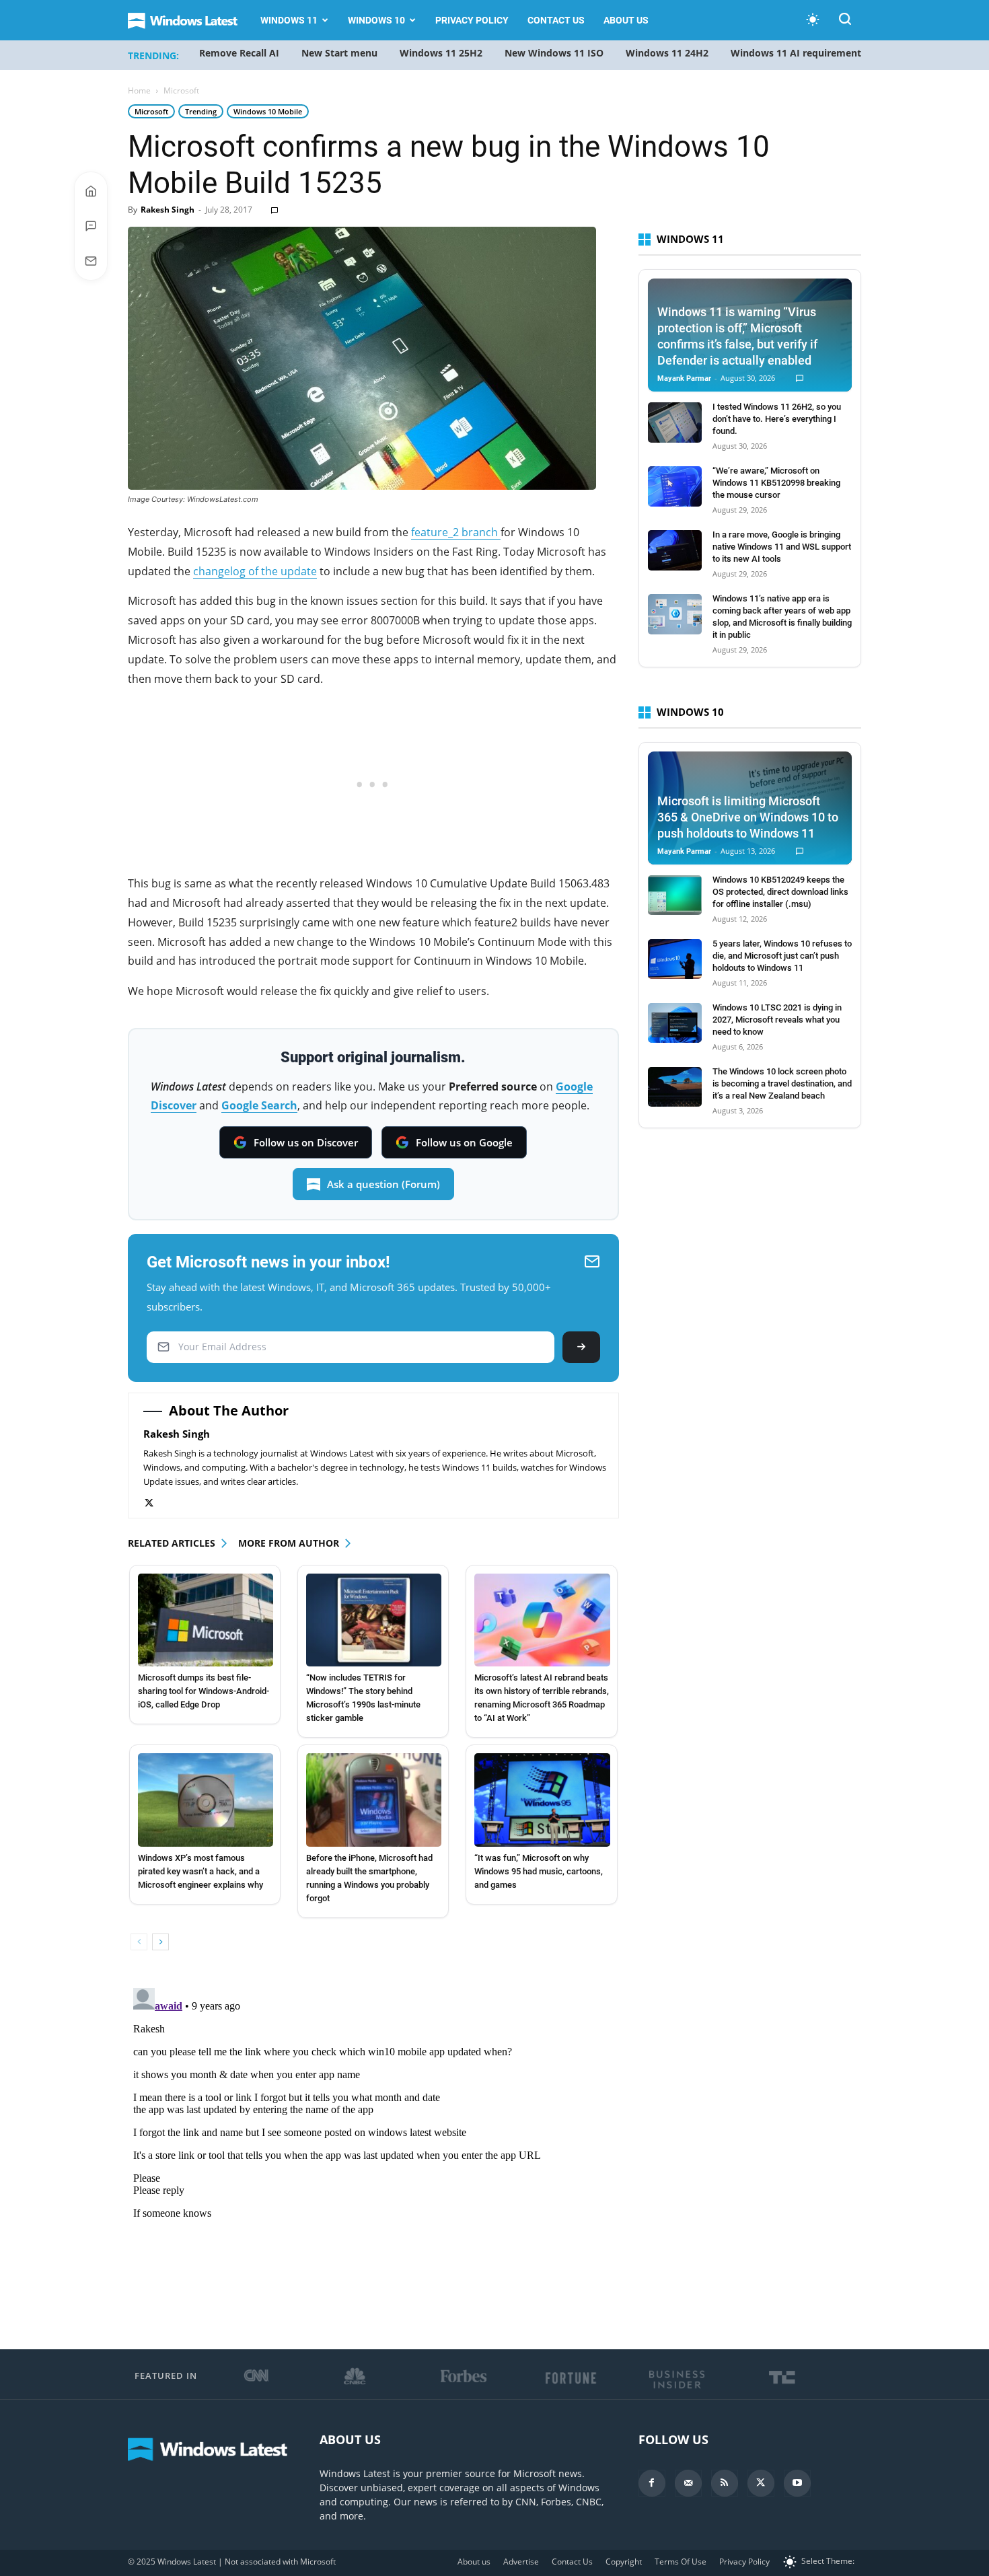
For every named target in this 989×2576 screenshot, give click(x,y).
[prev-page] (139, 1942)
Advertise (521, 2562)
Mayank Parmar (684, 378)
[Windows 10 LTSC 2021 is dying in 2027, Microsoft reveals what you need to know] (675, 1023)
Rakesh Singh (168, 210)
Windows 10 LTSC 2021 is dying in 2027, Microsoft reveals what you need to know (777, 1020)
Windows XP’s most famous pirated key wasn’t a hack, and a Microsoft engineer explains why (200, 1871)
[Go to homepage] (91, 191)
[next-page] (160, 1942)
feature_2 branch (456, 532)
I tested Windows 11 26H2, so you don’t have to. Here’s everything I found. (777, 419)
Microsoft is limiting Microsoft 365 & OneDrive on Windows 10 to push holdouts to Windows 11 (748, 817)
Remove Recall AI (239, 53)
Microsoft (151, 111)
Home (139, 90)
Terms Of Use (681, 2562)
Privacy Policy (472, 20)
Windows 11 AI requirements (798, 53)
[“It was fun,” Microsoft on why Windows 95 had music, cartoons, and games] (542, 1800)
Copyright (624, 2562)
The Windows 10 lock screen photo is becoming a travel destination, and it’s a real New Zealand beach (782, 1083)
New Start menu (339, 53)
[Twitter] (156, 1503)
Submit (581, 1347)
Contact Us (556, 20)
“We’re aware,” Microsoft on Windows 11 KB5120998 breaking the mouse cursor (776, 483)
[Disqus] (373, 2151)
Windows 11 (289, 20)
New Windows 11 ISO (554, 53)
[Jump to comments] (91, 226)
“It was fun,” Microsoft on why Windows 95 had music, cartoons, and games (539, 1871)
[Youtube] (797, 2483)
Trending (201, 111)
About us (626, 20)
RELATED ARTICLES (172, 1543)
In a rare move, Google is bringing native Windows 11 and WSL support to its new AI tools (782, 547)
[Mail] (688, 2483)
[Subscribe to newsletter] (91, 261)
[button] (845, 21)
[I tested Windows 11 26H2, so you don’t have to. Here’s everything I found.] (675, 422)
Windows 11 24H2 (667, 53)
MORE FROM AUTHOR (289, 1543)
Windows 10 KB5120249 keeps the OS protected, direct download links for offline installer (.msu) (780, 892)
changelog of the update (255, 571)
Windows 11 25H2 (441, 53)
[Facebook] (652, 2483)
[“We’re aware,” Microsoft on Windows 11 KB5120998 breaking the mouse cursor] (675, 486)
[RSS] (725, 2483)
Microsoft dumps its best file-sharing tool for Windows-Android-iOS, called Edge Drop (204, 1691)
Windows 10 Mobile (268, 111)
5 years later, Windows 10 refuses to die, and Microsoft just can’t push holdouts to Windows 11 (782, 956)
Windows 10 (376, 20)
